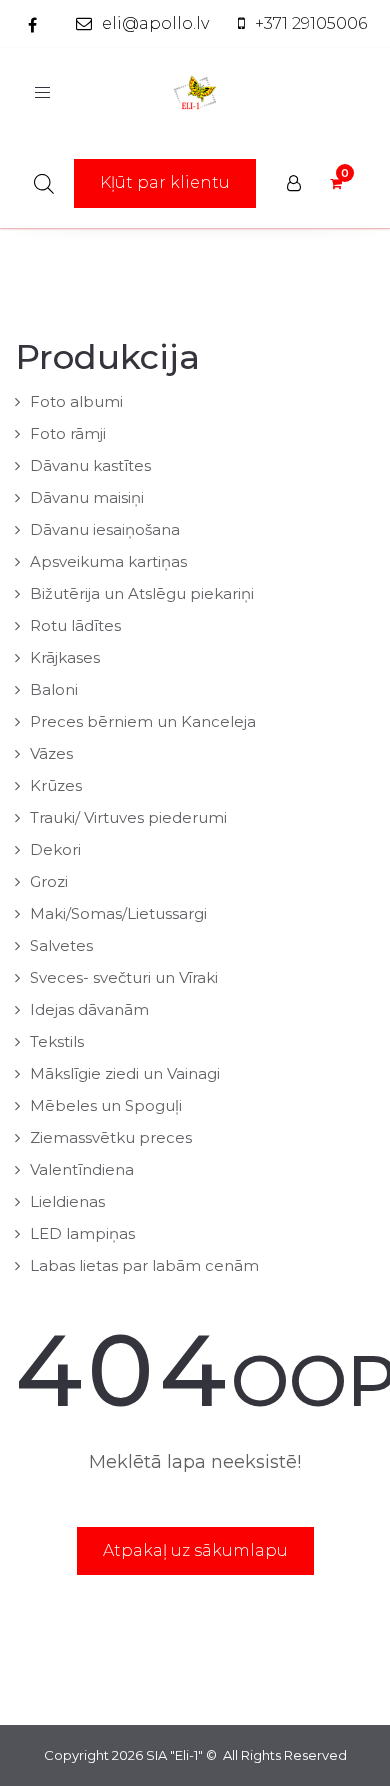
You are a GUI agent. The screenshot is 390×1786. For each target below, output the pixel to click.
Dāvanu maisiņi (87, 497)
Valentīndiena (82, 1169)
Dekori (55, 849)
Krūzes (56, 785)
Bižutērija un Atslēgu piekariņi (142, 593)
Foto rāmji (68, 433)
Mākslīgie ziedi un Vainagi (125, 1073)
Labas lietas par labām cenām (144, 1265)
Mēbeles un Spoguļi (106, 1105)
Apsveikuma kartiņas (108, 561)
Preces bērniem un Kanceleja (143, 721)
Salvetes (61, 945)
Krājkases (65, 657)
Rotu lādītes (75, 625)
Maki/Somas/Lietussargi (118, 913)
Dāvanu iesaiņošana (105, 529)
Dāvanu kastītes (90, 465)
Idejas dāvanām (89, 1009)
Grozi (49, 881)
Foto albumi (76, 401)
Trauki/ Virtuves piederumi (128, 817)
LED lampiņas (82, 1233)
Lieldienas (67, 1201)
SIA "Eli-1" (174, 1755)
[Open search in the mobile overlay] (44, 183)
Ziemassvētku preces (111, 1137)
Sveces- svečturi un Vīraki (124, 977)
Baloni (54, 689)
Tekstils (57, 1041)
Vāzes (51, 753)
